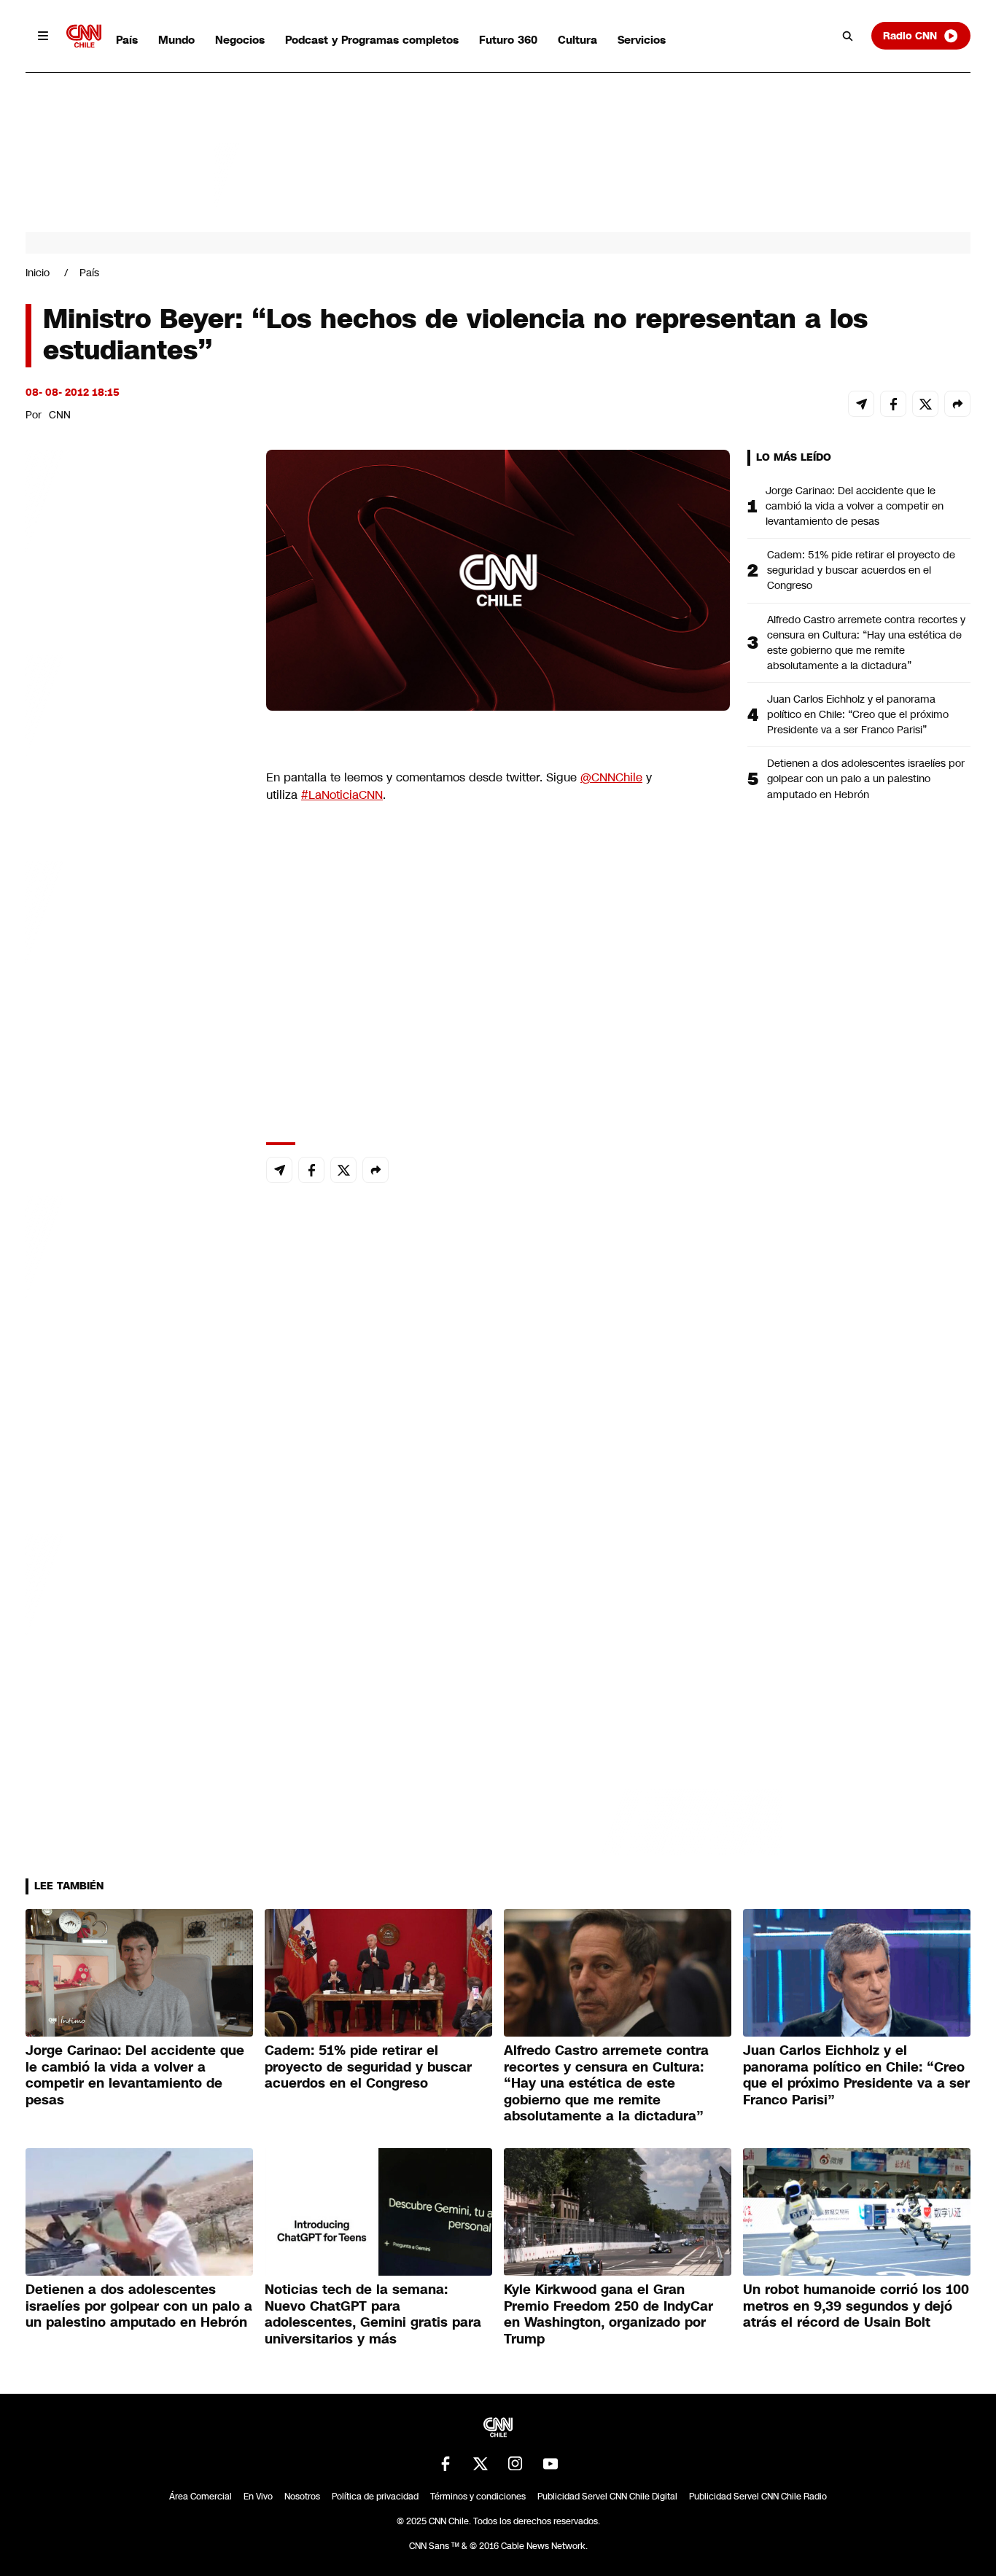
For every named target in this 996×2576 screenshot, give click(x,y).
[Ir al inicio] (84, 36)
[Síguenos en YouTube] (550, 2464)
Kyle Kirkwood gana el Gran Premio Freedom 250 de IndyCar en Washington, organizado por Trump (608, 2314)
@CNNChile (611, 777)
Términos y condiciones (478, 2497)
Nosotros (302, 2497)
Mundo (176, 40)
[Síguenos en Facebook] (446, 2464)
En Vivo (258, 2497)
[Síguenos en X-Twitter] (481, 2464)
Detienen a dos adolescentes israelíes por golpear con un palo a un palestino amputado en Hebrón (866, 778)
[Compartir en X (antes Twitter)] (925, 404)
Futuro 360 (508, 40)
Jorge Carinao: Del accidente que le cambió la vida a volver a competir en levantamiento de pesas (855, 506)
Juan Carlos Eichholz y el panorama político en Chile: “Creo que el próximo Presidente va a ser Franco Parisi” (858, 714)
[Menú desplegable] (43, 36)
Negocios (240, 40)
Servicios (642, 40)
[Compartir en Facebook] (893, 404)
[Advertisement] (135, 1285)
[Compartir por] (957, 404)
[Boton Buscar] (848, 36)
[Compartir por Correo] (861, 404)
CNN (60, 415)
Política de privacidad (375, 2497)
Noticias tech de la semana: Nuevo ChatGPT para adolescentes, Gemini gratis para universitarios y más (373, 2314)
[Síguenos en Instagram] (515, 2464)
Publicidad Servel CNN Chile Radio (758, 2497)
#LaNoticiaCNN (342, 795)
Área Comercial (201, 2497)
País (127, 40)
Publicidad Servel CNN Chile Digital (607, 2497)
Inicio (38, 273)
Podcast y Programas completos (372, 40)
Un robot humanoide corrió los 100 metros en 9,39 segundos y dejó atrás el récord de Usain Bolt (856, 2306)
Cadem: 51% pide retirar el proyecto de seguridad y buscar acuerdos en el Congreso (861, 570)
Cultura (577, 40)
